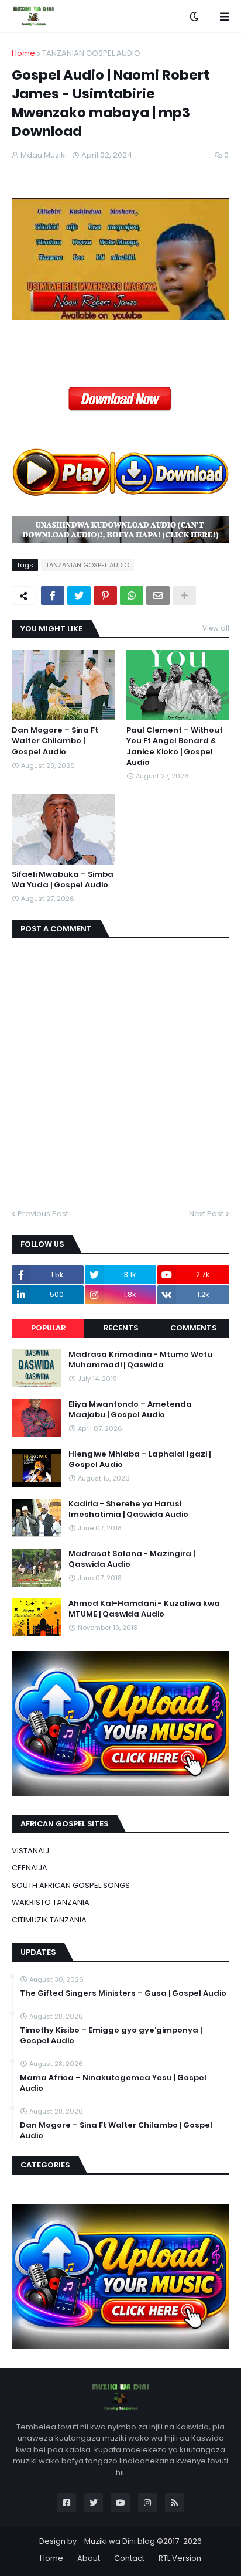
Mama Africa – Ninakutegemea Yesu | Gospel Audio (113, 2083)
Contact (129, 2558)
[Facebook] (53, 595)
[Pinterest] (105, 595)
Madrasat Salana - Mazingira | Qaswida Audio (132, 1559)
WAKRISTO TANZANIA (51, 1902)
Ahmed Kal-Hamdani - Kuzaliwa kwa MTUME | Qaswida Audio (144, 1609)
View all (216, 628)
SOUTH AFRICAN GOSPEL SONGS (71, 1885)
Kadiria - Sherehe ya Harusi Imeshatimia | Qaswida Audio (128, 1509)
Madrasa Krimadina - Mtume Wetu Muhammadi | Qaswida (140, 1360)
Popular (48, 1328)
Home (23, 53)
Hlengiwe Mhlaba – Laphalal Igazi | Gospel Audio (140, 1459)
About (89, 2558)
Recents (121, 1328)
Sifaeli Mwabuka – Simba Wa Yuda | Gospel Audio (63, 880)
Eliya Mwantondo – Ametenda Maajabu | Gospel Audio (130, 1410)
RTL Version (180, 2558)
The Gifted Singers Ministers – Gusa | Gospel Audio (123, 1993)
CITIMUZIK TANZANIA (49, 1920)
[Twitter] (79, 595)
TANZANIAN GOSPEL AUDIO (91, 53)
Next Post (206, 1214)
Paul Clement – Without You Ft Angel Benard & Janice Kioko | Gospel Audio (175, 746)
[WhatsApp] (132, 595)
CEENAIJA (30, 1868)
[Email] (158, 595)
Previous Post (43, 1214)
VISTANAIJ (30, 1851)
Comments (193, 1328)
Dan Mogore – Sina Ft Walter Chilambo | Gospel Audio (55, 741)
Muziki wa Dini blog (120, 2541)
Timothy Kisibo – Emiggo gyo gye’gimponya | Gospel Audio (111, 2036)
